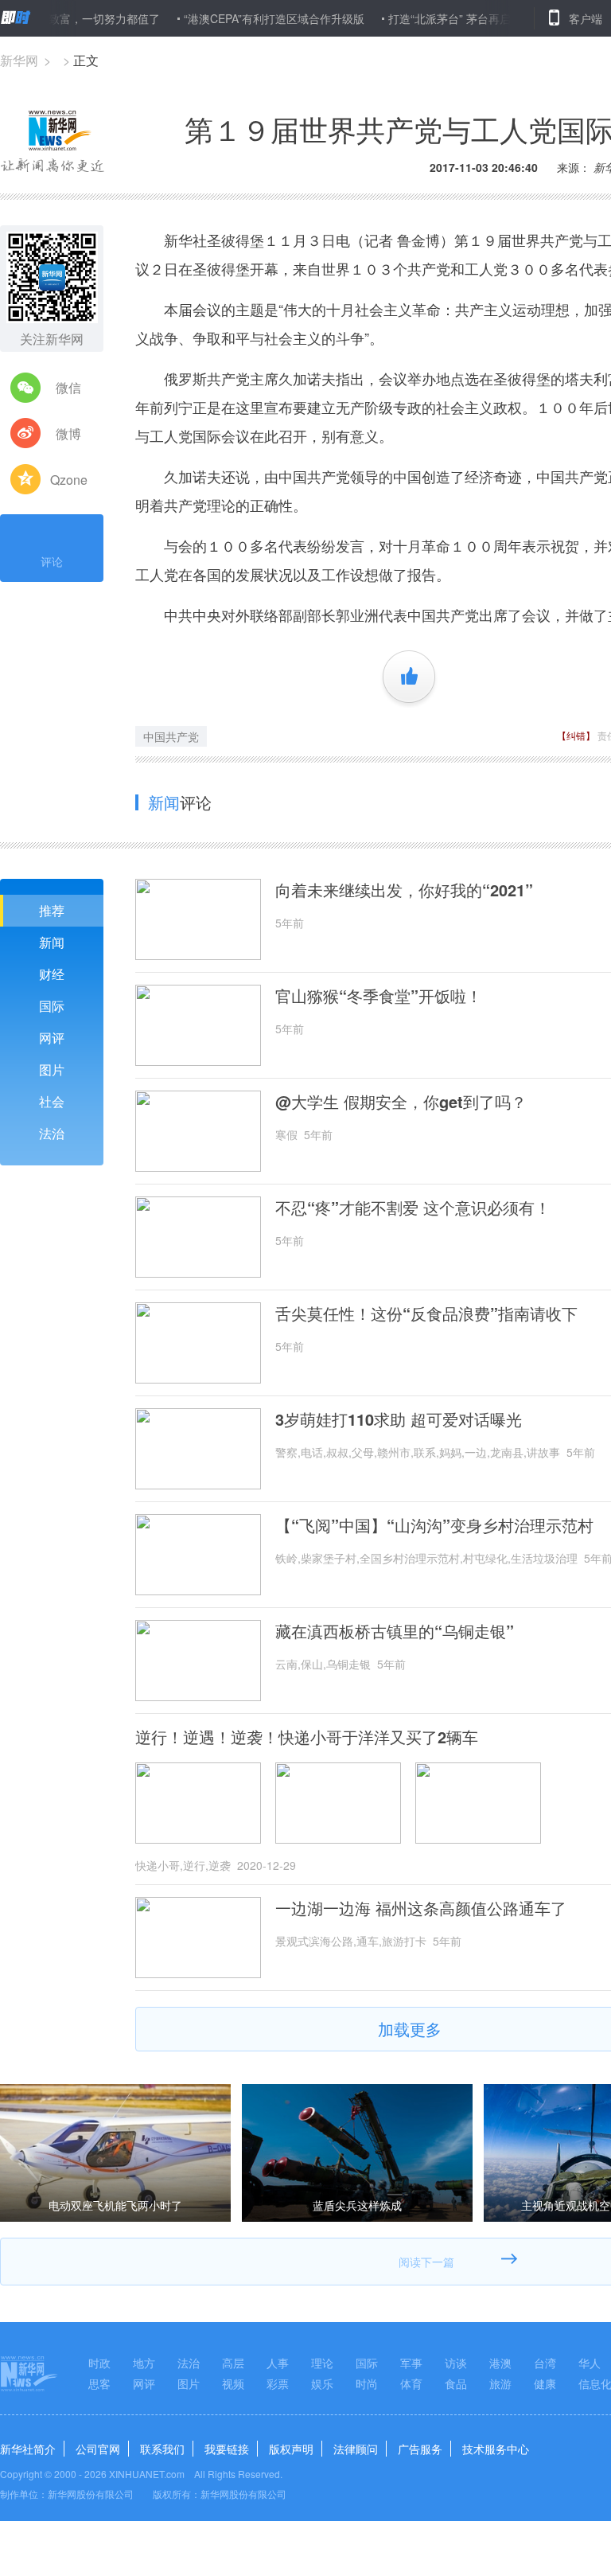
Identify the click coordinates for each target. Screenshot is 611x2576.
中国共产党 (171, 736)
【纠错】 (576, 735)
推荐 (52, 910)
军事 (411, 2363)
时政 (99, 2363)
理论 (322, 2363)
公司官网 (98, 2449)
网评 (52, 1038)
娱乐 (322, 2383)
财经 (52, 974)
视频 (233, 2383)
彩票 (278, 2383)
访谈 (456, 2363)
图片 (52, 1069)
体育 (411, 2383)
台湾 (545, 2363)
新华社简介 (28, 2449)
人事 (278, 2363)
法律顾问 (356, 2449)
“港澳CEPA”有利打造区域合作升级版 (239, 18)
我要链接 (227, 2449)
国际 (52, 1006)
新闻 (52, 942)
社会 (52, 1101)
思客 (99, 2383)
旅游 (500, 2383)
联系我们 (162, 2449)
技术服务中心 (496, 2449)
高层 (233, 2363)
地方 (144, 2363)
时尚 (367, 2383)
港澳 (500, 2363)
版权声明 (291, 2449)
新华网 (19, 60)
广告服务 (420, 2449)
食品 (456, 2383)
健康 (545, 2383)
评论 (52, 561)
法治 (52, 1133)
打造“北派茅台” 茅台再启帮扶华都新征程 (453, 18)
